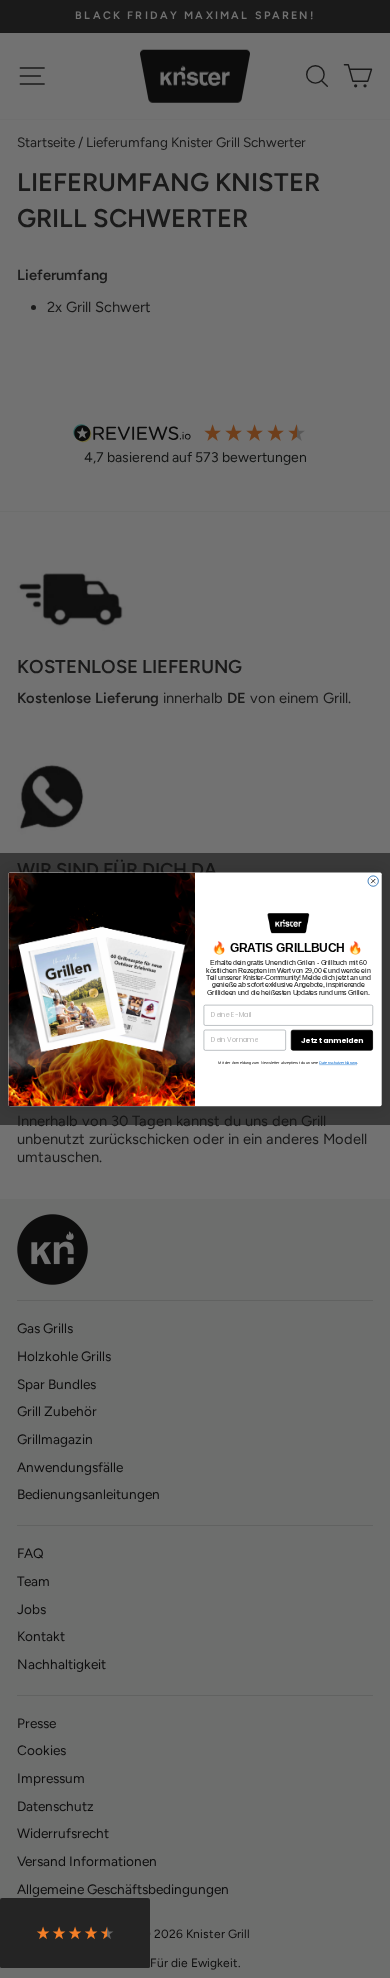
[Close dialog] (373, 881)
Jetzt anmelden (332, 1039)
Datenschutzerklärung (338, 1063)
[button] (75, 1938)
